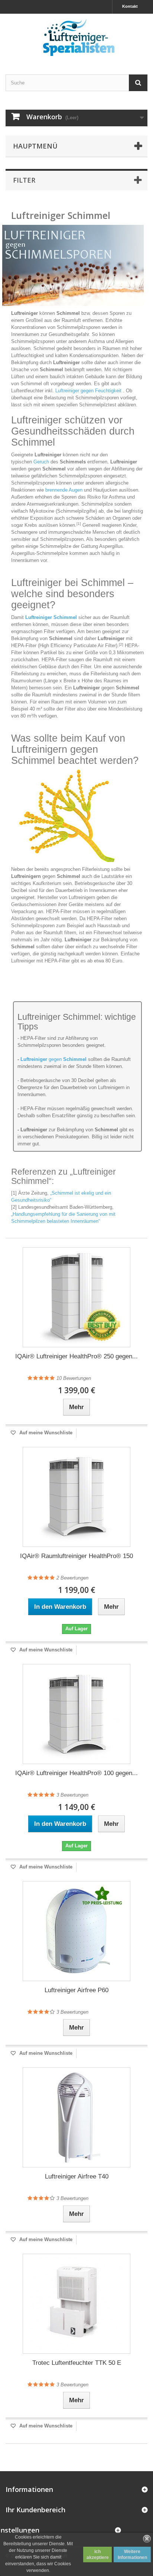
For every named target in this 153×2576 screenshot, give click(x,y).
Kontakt (130, 6)
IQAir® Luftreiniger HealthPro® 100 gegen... (76, 1773)
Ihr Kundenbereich (35, 2510)
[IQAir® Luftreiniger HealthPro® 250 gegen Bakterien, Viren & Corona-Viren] (76, 1297)
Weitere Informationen (132, 2555)
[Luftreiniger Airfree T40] (76, 2117)
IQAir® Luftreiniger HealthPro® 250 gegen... (76, 1356)
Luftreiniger (34, 1059)
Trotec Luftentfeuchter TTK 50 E (77, 2363)
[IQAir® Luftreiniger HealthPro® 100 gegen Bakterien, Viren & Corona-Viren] (76, 1714)
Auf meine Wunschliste (45, 1433)
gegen (67, 1059)
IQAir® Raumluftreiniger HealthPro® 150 (76, 1556)
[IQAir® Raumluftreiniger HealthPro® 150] (76, 1497)
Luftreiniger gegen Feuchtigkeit (88, 391)
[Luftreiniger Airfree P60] (76, 1931)
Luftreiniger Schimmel (51, 617)
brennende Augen (64, 490)
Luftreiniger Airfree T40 (77, 2176)
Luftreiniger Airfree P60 (76, 1990)
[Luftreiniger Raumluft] (76, 38)
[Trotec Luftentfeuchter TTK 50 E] (76, 2304)
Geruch (41, 462)
